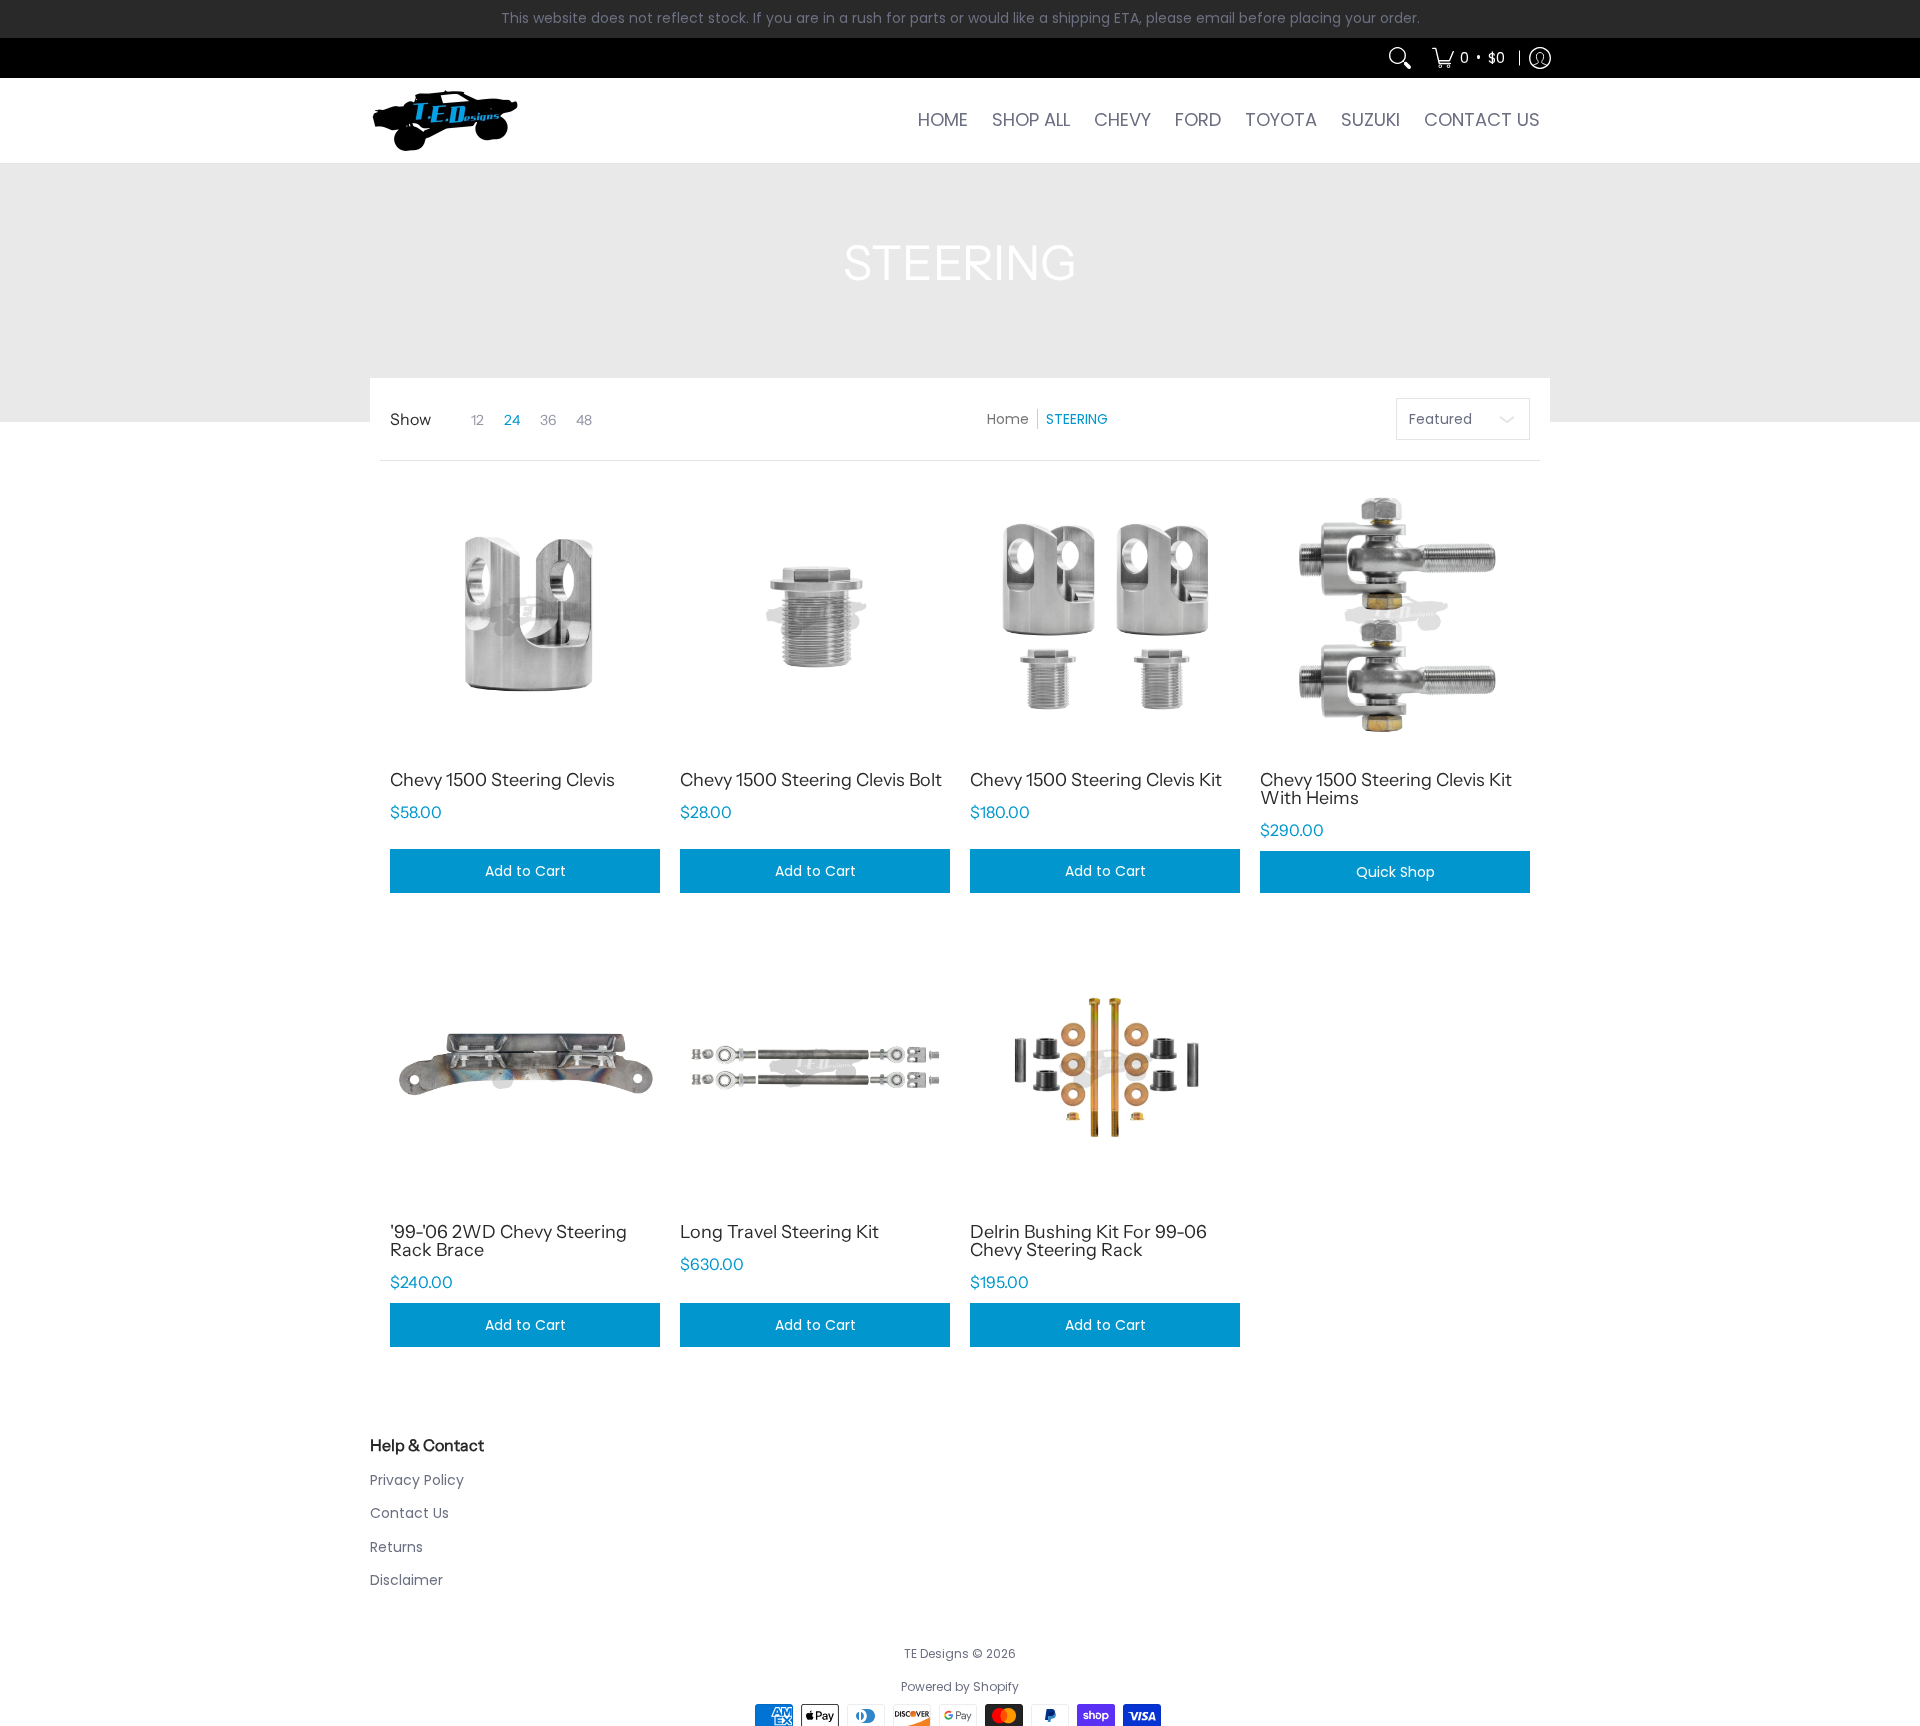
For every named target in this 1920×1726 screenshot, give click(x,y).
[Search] (1400, 58)
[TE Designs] (445, 120)
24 (512, 420)
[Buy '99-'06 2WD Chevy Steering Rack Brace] (525, 1068)
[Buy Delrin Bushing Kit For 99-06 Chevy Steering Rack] (1105, 1068)
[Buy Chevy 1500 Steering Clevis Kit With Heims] (1395, 616)
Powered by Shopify (960, 1686)
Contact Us (409, 1513)
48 (584, 420)
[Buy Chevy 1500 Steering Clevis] (525, 616)
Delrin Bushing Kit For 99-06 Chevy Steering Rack (1088, 1241)
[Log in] (1540, 58)
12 (477, 420)
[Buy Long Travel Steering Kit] (815, 1068)
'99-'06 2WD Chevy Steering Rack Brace (508, 1241)
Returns (396, 1547)
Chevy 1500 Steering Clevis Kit (1096, 780)
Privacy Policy (417, 1480)
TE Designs (936, 1653)
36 (548, 420)
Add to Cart (525, 871)
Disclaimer (406, 1580)
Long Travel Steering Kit (779, 1232)
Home (1008, 419)
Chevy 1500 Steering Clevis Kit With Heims (1386, 789)
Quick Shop (1395, 872)
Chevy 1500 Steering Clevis (502, 780)
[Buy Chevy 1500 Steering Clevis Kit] (1105, 616)
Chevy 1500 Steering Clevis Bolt (811, 780)
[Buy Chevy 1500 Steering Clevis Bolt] (815, 616)
